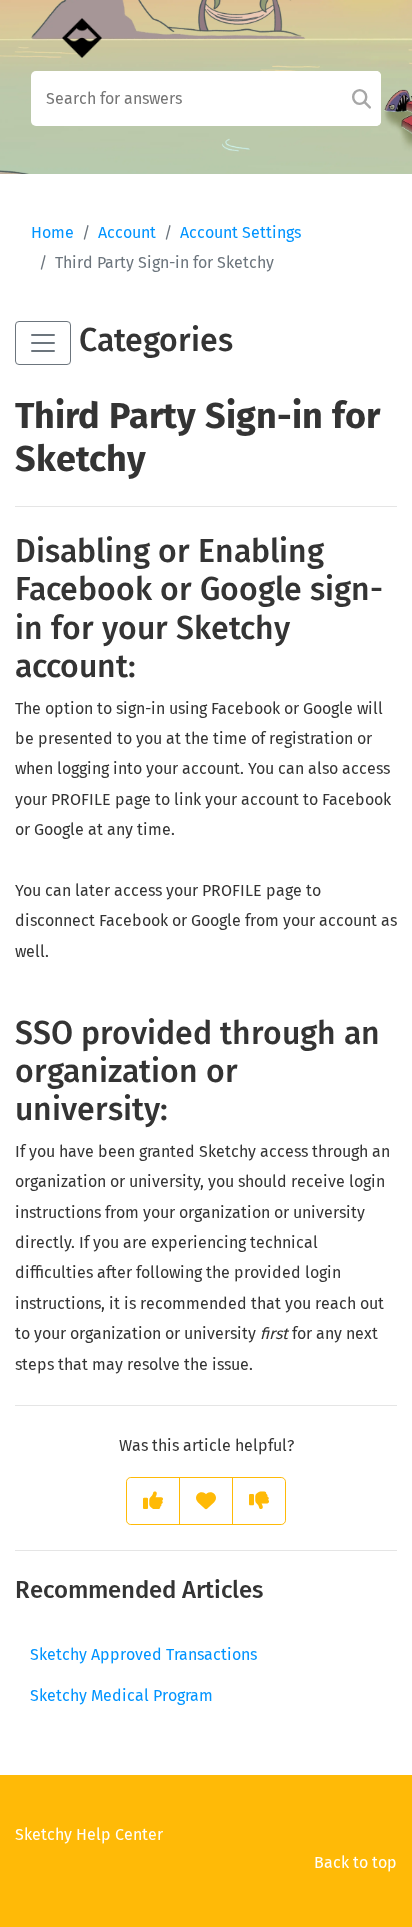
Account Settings (240, 232)
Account (127, 232)
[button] (43, 343)
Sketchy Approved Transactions (143, 1654)
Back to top (355, 1862)
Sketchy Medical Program (121, 1695)
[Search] (361, 98)
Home (52, 232)
